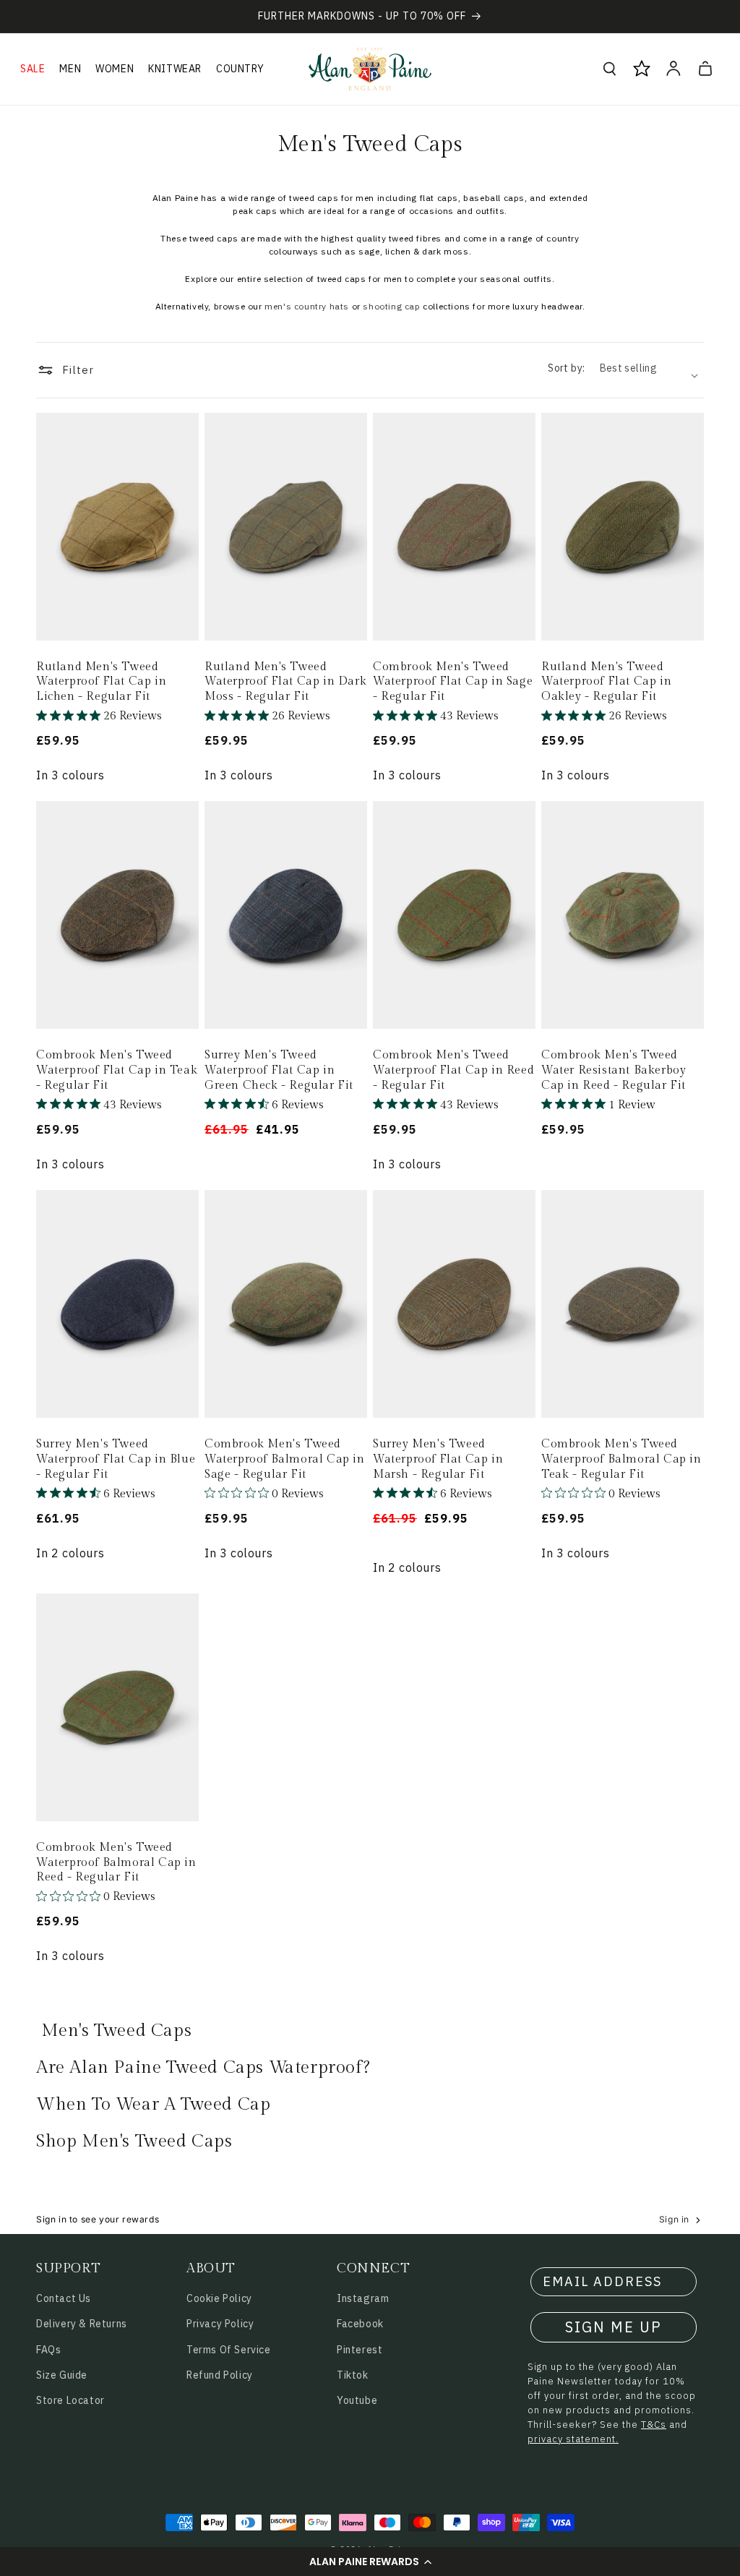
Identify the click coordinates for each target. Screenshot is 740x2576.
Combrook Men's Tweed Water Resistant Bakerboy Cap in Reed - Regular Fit (614, 1070)
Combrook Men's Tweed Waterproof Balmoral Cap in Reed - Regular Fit (116, 1863)
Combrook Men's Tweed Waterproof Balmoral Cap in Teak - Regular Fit (621, 1459)
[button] (370, 2562)
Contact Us (64, 2298)
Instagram (363, 2298)
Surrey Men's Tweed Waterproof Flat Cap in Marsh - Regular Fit (438, 1459)
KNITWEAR (175, 69)
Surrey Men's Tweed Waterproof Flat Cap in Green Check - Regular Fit (279, 1070)
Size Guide (62, 2375)
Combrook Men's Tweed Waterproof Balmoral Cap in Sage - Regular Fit (285, 1459)
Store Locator (70, 2400)
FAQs (48, 2350)
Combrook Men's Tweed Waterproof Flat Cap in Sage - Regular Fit (453, 682)
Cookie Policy (219, 2298)
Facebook (360, 2324)
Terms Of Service (229, 2350)
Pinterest (360, 2350)
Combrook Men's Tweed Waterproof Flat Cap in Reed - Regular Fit (453, 1070)
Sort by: (566, 368)
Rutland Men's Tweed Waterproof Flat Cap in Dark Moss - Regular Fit (285, 682)
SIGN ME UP (614, 2327)
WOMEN (115, 69)
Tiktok (353, 2375)
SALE (33, 69)
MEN (70, 69)
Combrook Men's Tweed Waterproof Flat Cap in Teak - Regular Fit (117, 1070)
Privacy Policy (220, 2324)
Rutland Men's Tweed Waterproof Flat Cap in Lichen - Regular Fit (101, 682)
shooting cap (391, 306)
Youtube (357, 2400)
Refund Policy (220, 2375)
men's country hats (307, 306)
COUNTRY (240, 69)
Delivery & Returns (82, 2324)
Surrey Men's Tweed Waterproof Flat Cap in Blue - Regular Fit (116, 1459)
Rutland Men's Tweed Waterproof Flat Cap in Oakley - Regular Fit (606, 682)
